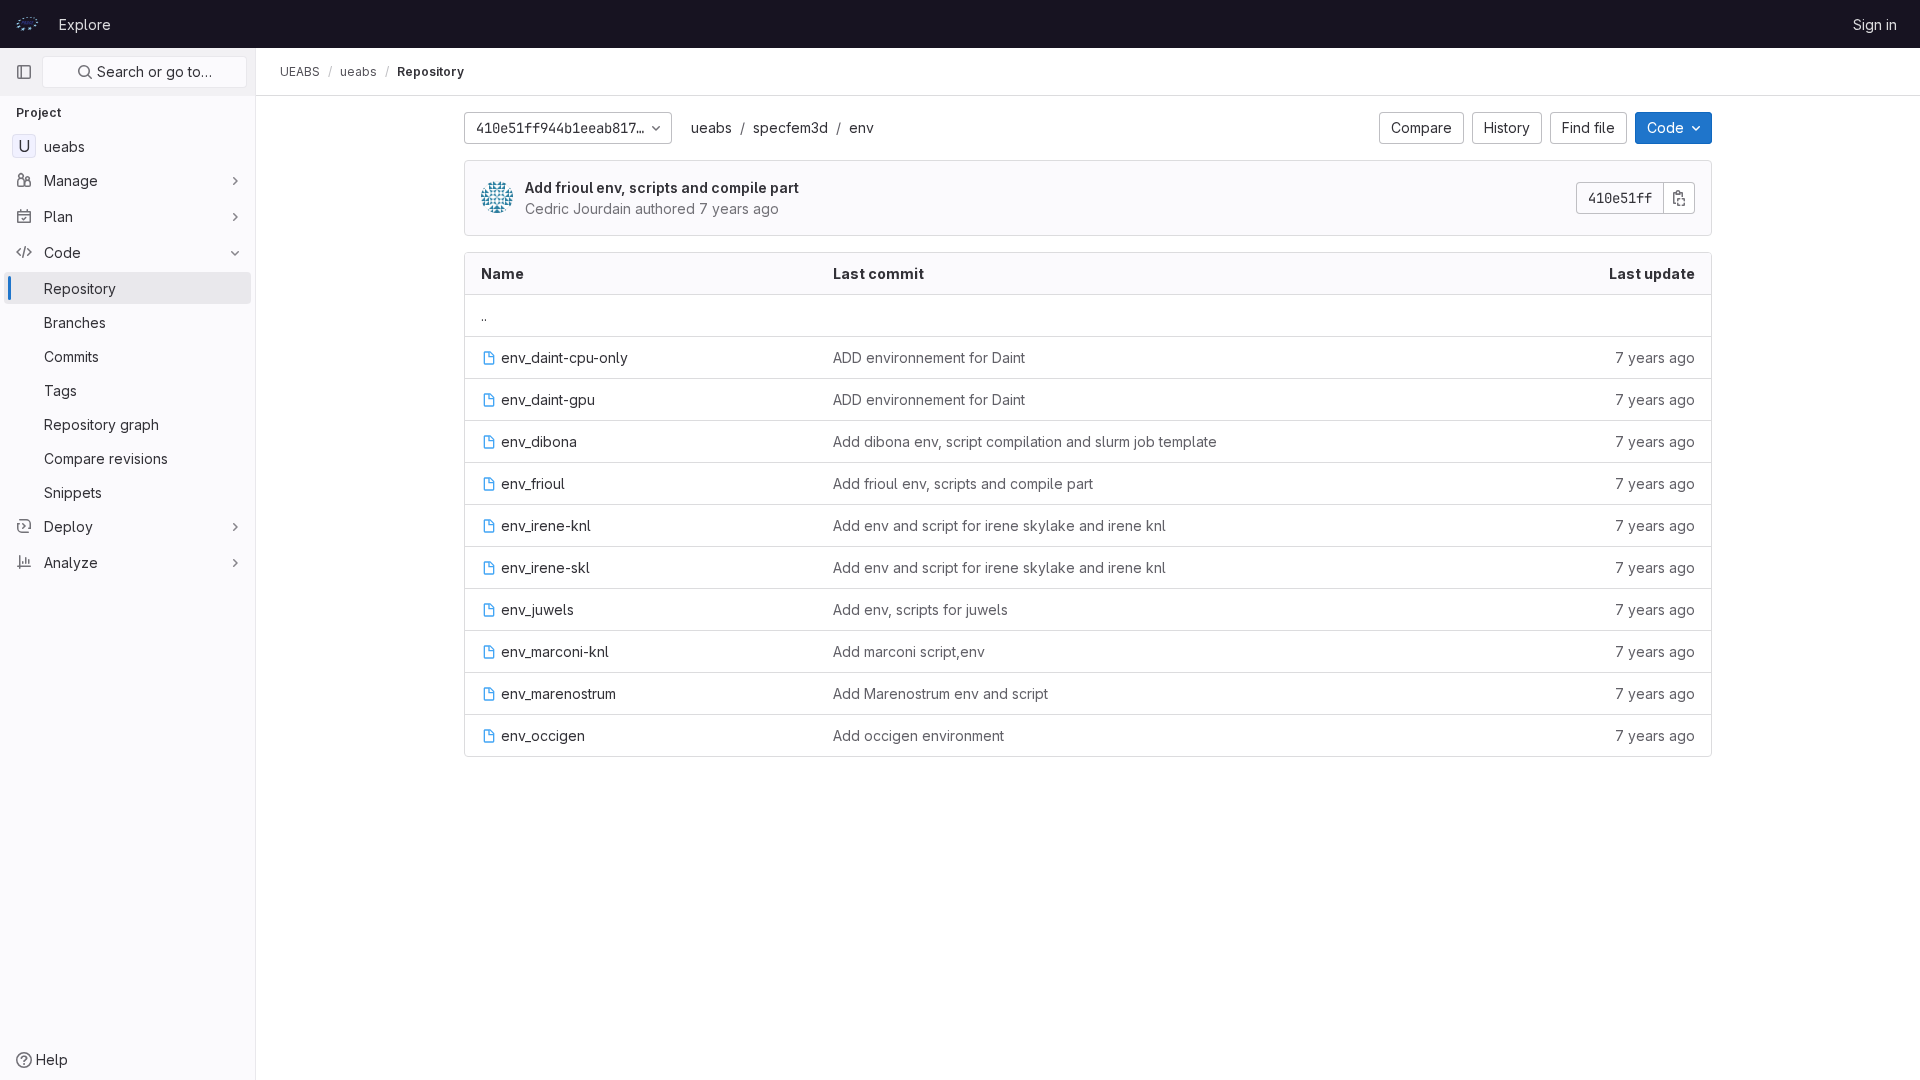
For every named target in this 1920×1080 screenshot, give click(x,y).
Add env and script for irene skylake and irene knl (999, 525)
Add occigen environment (918, 735)
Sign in (1875, 24)
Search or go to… (152, 71)
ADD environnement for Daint (929, 357)
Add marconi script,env (909, 651)
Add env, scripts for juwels (920, 609)
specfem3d (790, 127)
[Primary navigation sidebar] (24, 72)
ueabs (711, 127)
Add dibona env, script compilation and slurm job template (1025, 441)
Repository (430, 71)
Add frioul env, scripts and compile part (662, 187)
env (861, 127)
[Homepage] (27, 24)
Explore (85, 24)
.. (484, 315)
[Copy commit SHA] (1679, 198)
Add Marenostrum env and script (940, 693)
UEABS (300, 71)
